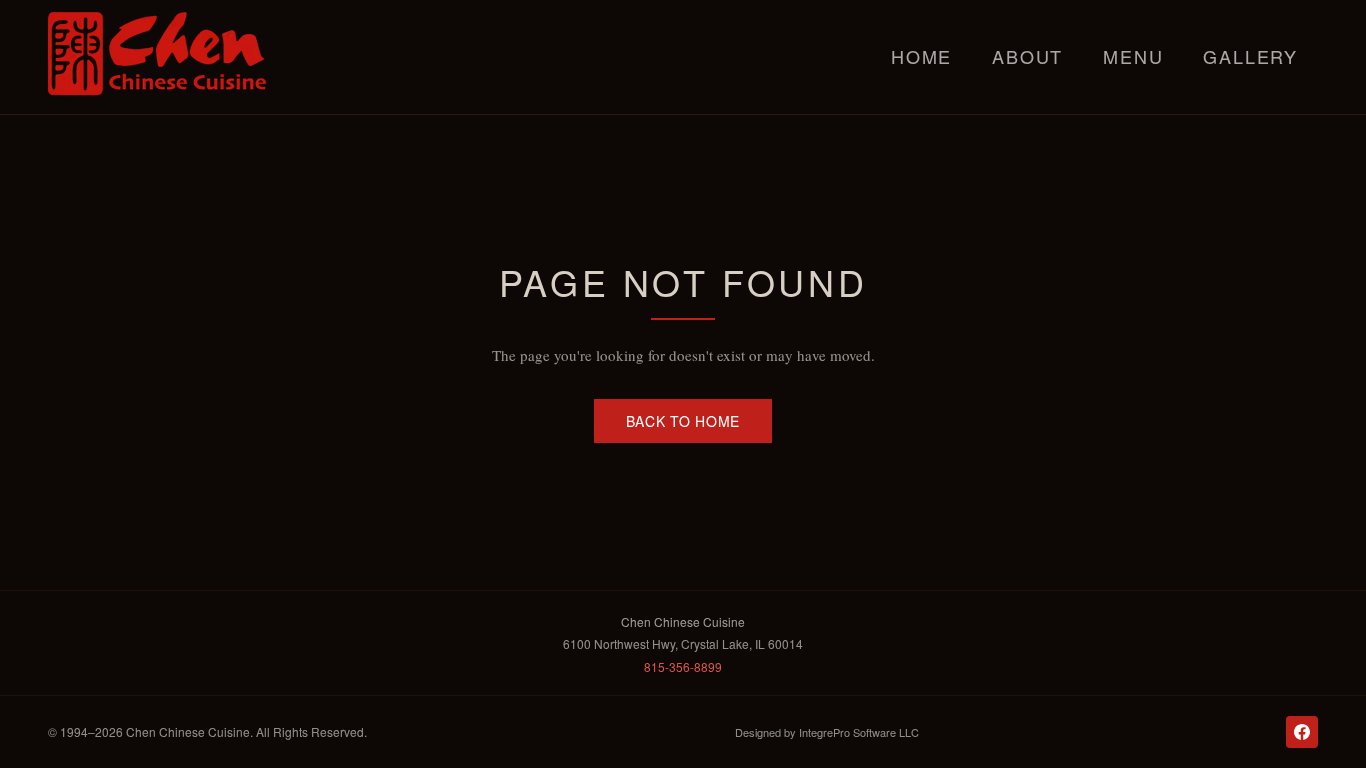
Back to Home (683, 421)
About (1027, 56)
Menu (1133, 56)
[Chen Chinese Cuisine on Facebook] (1302, 732)
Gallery (1250, 56)
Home (921, 56)
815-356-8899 (683, 666)
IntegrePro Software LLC (859, 732)
